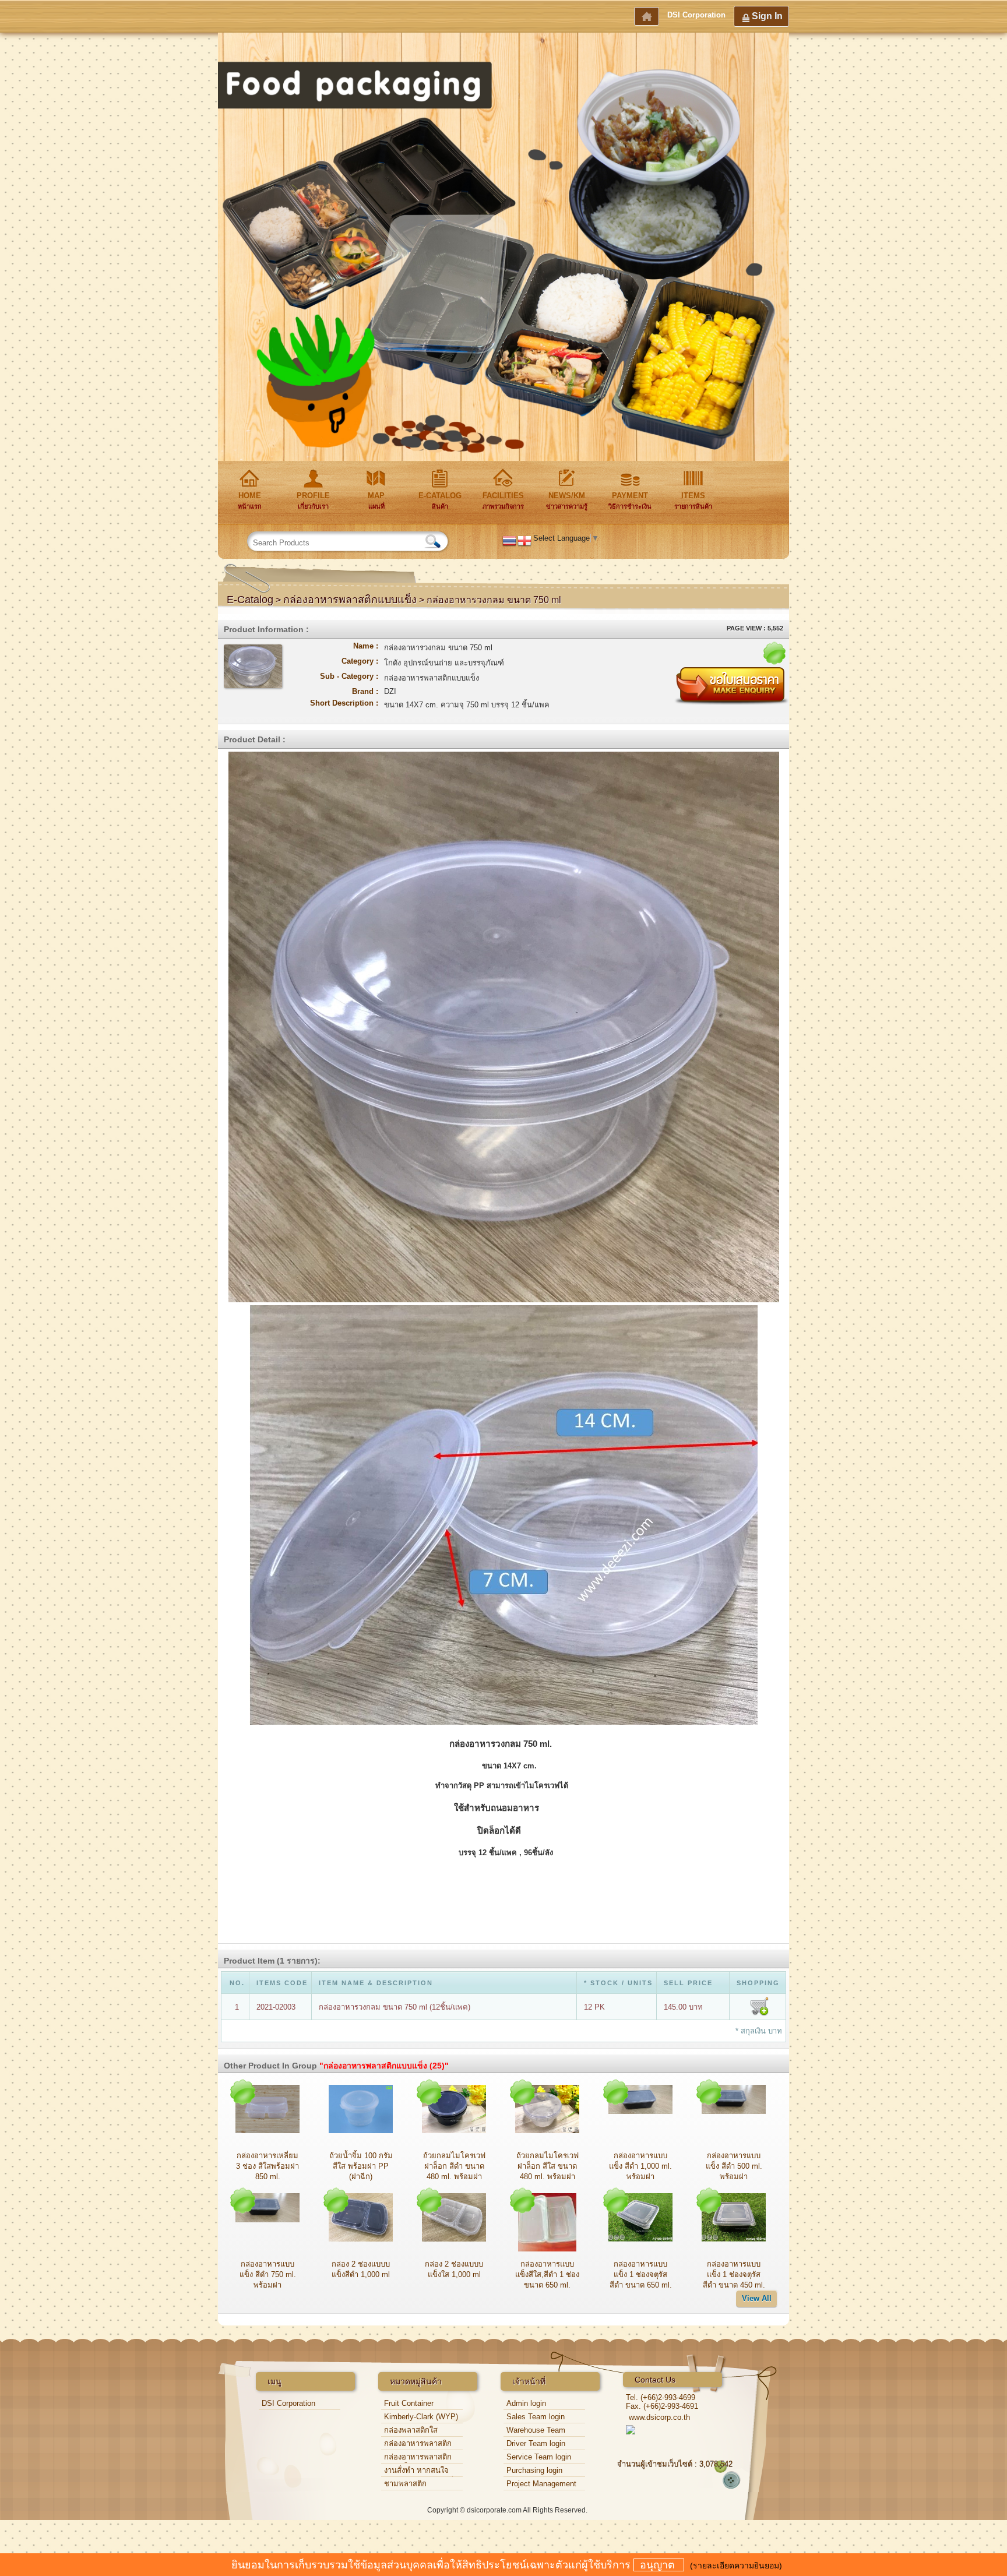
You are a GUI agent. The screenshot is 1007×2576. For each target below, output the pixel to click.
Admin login (526, 2403)
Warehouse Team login (536, 2431)
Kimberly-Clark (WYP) (421, 2417)
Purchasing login (534, 2470)
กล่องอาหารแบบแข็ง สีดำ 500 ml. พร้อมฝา (734, 2166)
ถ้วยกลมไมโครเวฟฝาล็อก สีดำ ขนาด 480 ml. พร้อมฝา (454, 2166)
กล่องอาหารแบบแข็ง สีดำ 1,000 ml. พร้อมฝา (640, 2166)
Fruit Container (409, 2403)
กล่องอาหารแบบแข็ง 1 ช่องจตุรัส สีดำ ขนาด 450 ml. (734, 2274)
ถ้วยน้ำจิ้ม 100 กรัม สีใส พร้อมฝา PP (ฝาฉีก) (361, 2166)
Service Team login (539, 2457)
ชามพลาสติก (405, 2484)
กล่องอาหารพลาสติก (418, 2443)
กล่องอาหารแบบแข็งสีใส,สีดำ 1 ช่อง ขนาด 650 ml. (547, 2274)
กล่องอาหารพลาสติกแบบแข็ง (350, 600)
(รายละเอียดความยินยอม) (736, 2566)
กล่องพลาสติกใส (411, 2430)
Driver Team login (536, 2443)
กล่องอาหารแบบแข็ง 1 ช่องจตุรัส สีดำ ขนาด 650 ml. (641, 2274)
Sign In (767, 16)
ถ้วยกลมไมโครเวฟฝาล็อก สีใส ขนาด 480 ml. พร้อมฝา (547, 2166)
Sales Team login (536, 2417)
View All (757, 2298)
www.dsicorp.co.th (659, 2417)
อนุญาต (659, 2565)
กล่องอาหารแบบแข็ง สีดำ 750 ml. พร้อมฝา (268, 2274)
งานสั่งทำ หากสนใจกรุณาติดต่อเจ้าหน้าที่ (419, 2471)
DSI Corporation (696, 15)
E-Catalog (250, 600)
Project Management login (541, 2485)
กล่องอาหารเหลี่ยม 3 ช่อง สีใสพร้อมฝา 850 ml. (267, 2166)
